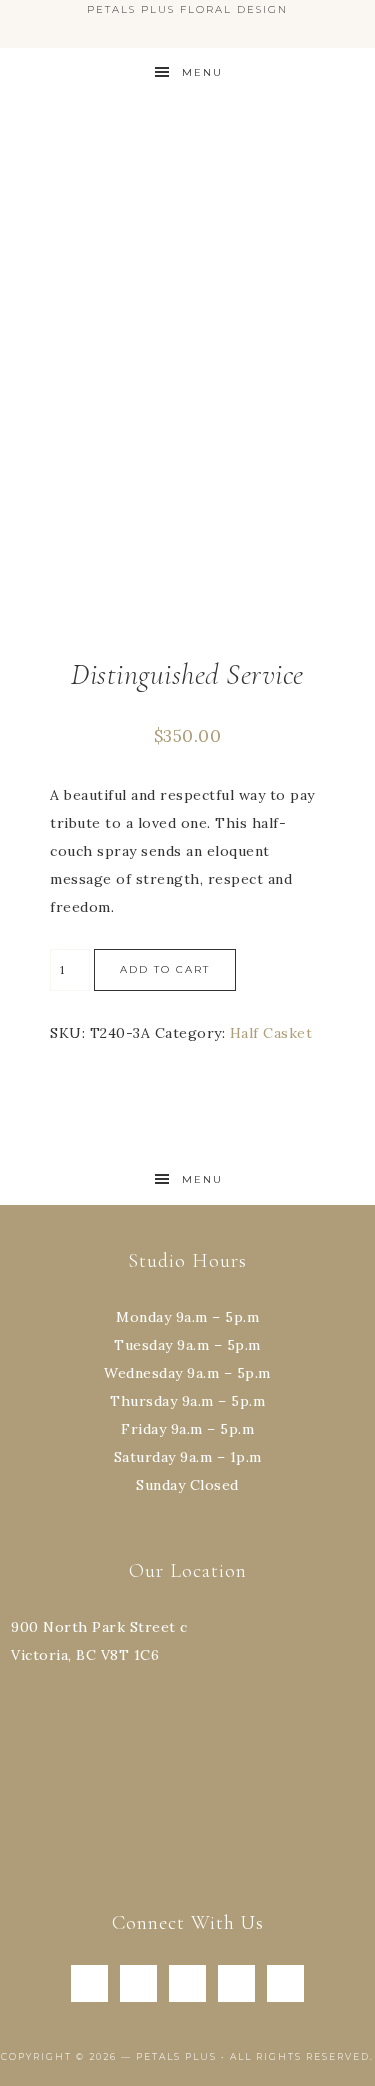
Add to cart (165, 969)
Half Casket (271, 1033)
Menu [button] (202, 72)
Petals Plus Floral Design (188, 160)
